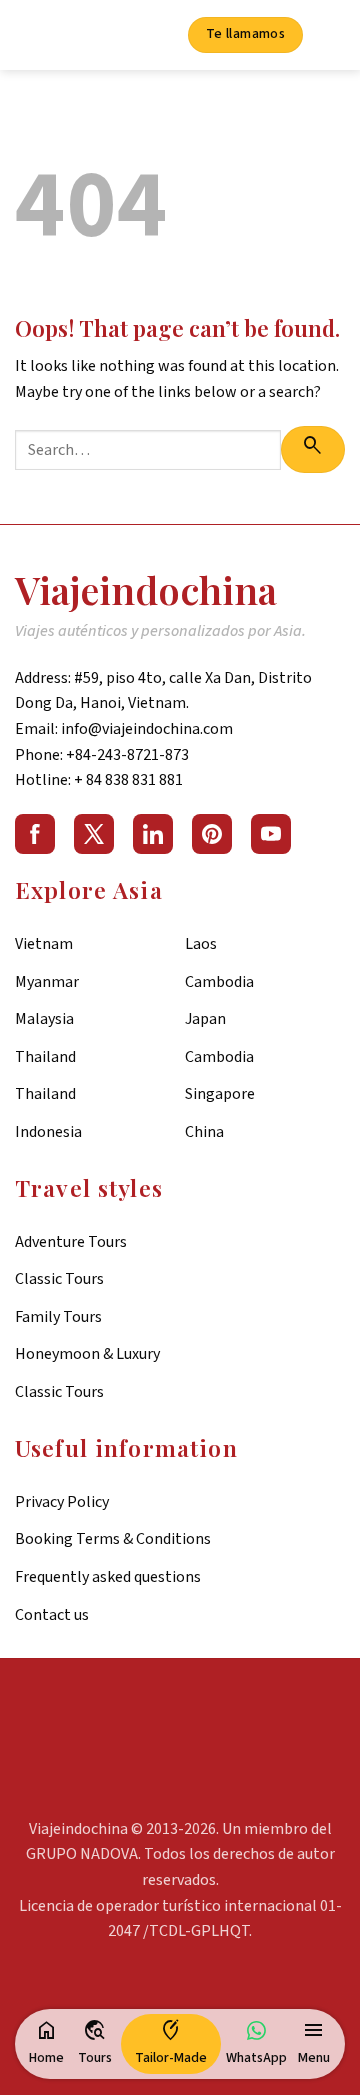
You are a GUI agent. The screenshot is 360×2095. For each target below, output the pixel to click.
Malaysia (44, 1019)
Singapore (220, 1094)
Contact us (52, 1615)
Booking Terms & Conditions (113, 1539)
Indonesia (48, 1132)
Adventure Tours (71, 1242)
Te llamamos (246, 34)
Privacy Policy (62, 1502)
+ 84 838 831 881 (128, 780)
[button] (313, 2044)
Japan (205, 1019)
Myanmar (47, 982)
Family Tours (58, 1317)
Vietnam (44, 944)
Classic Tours (59, 1279)
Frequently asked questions (108, 1577)
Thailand (45, 1057)
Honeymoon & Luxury (87, 1354)
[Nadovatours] (69, 35)
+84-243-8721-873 (127, 755)
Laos (201, 944)
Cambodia (219, 982)
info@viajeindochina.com (147, 729)
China (204, 1132)
